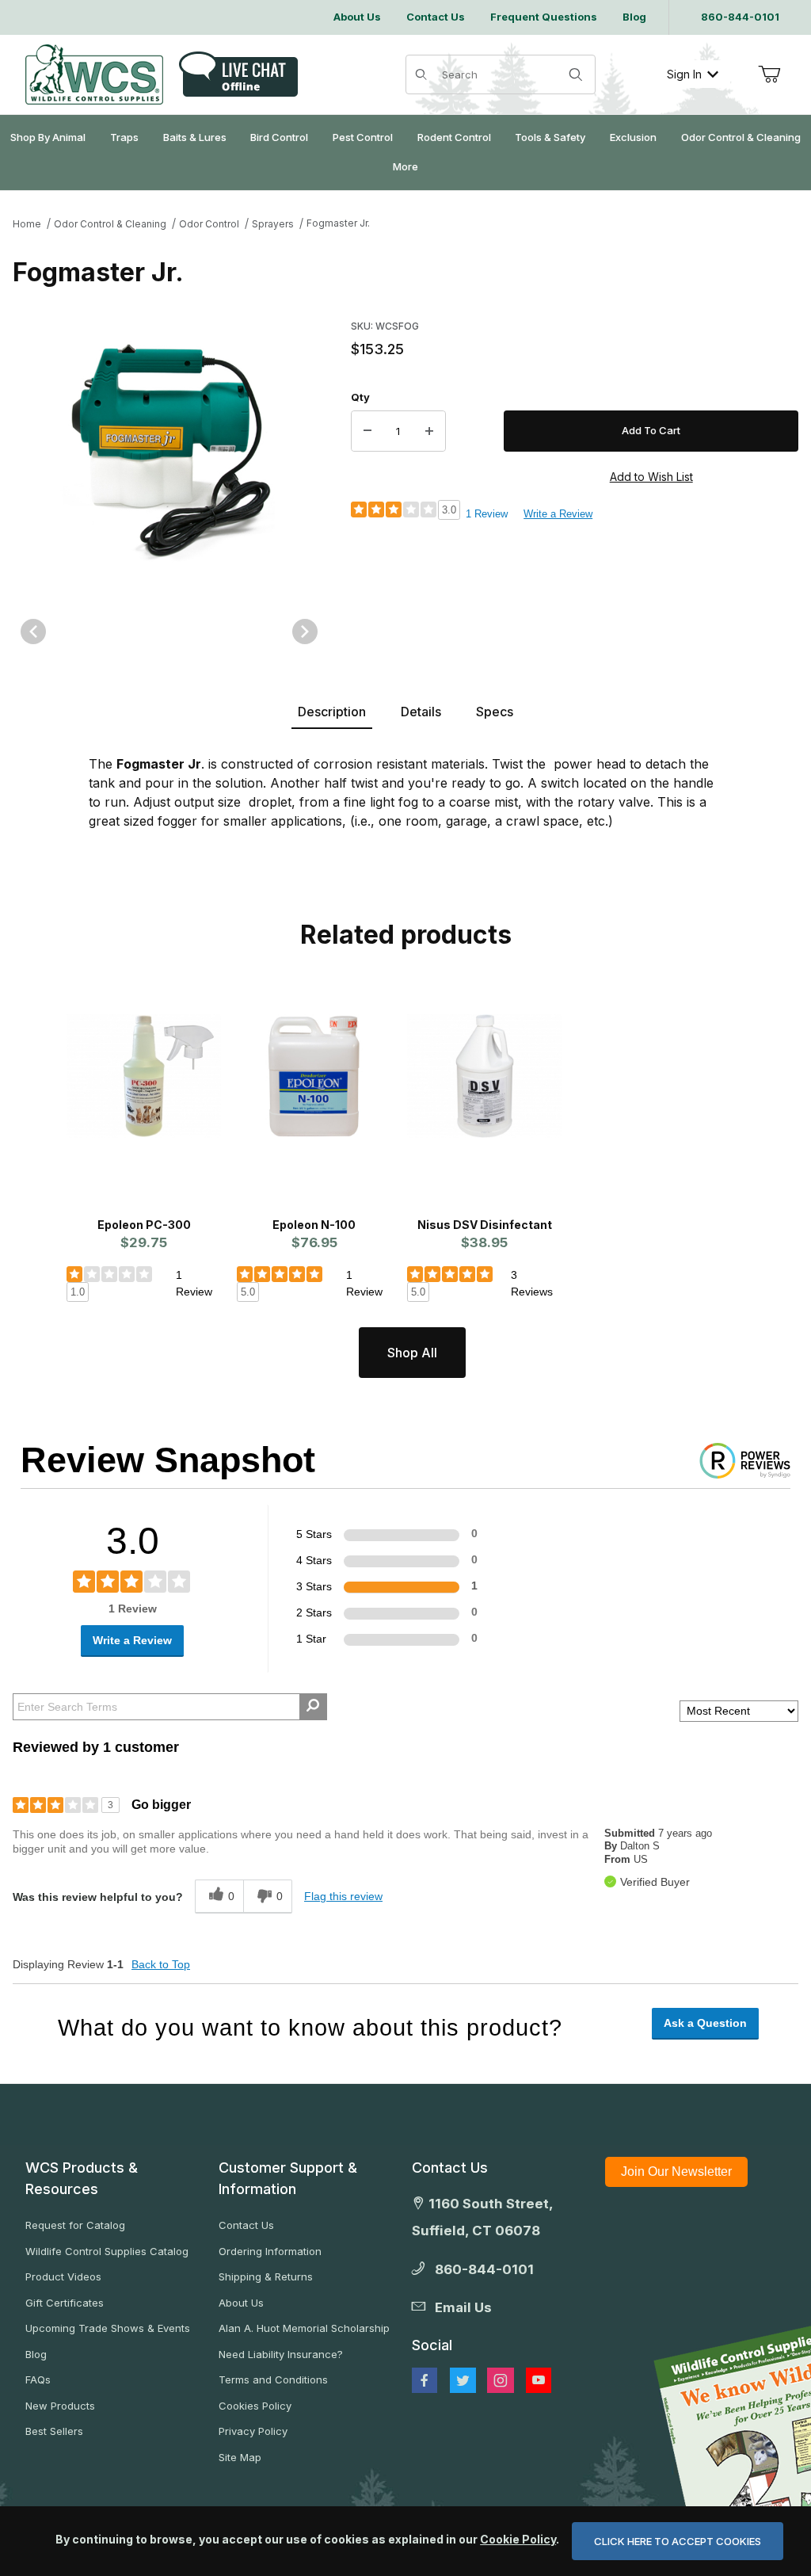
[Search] (576, 74)
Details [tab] (421, 712)
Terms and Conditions (273, 2379)
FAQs (38, 2379)
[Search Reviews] (313, 1707)
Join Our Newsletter (676, 2171)
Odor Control (209, 224)
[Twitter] (463, 2380)
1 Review (487, 514)
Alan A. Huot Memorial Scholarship (304, 2328)
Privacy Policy (253, 2431)
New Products (60, 2406)
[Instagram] (501, 2380)
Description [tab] (332, 712)
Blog (36, 2354)
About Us (241, 2303)
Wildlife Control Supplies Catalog (107, 2251)
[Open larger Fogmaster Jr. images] (169, 452)
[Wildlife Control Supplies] (94, 74)
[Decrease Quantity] (367, 431)
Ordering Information (270, 2251)
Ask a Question (705, 2023)
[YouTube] (539, 2380)
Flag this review (343, 1896)
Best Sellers (54, 2431)
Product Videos (63, 2276)
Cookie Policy (518, 2539)
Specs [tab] (495, 712)
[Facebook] (425, 2380)
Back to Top (161, 1964)
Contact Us (246, 2225)
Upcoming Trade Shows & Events (108, 2328)
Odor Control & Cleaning (110, 224)
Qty (360, 397)
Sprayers (273, 224)
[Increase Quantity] (429, 431)
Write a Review (558, 514)
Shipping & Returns (266, 2276)
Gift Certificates (65, 2303)
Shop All (412, 1353)
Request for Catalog (75, 2225)
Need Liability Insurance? (281, 2354)
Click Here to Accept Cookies (678, 2541)
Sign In (684, 74)
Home (27, 224)
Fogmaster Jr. (338, 223)
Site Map (240, 2457)
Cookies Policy (255, 2406)
